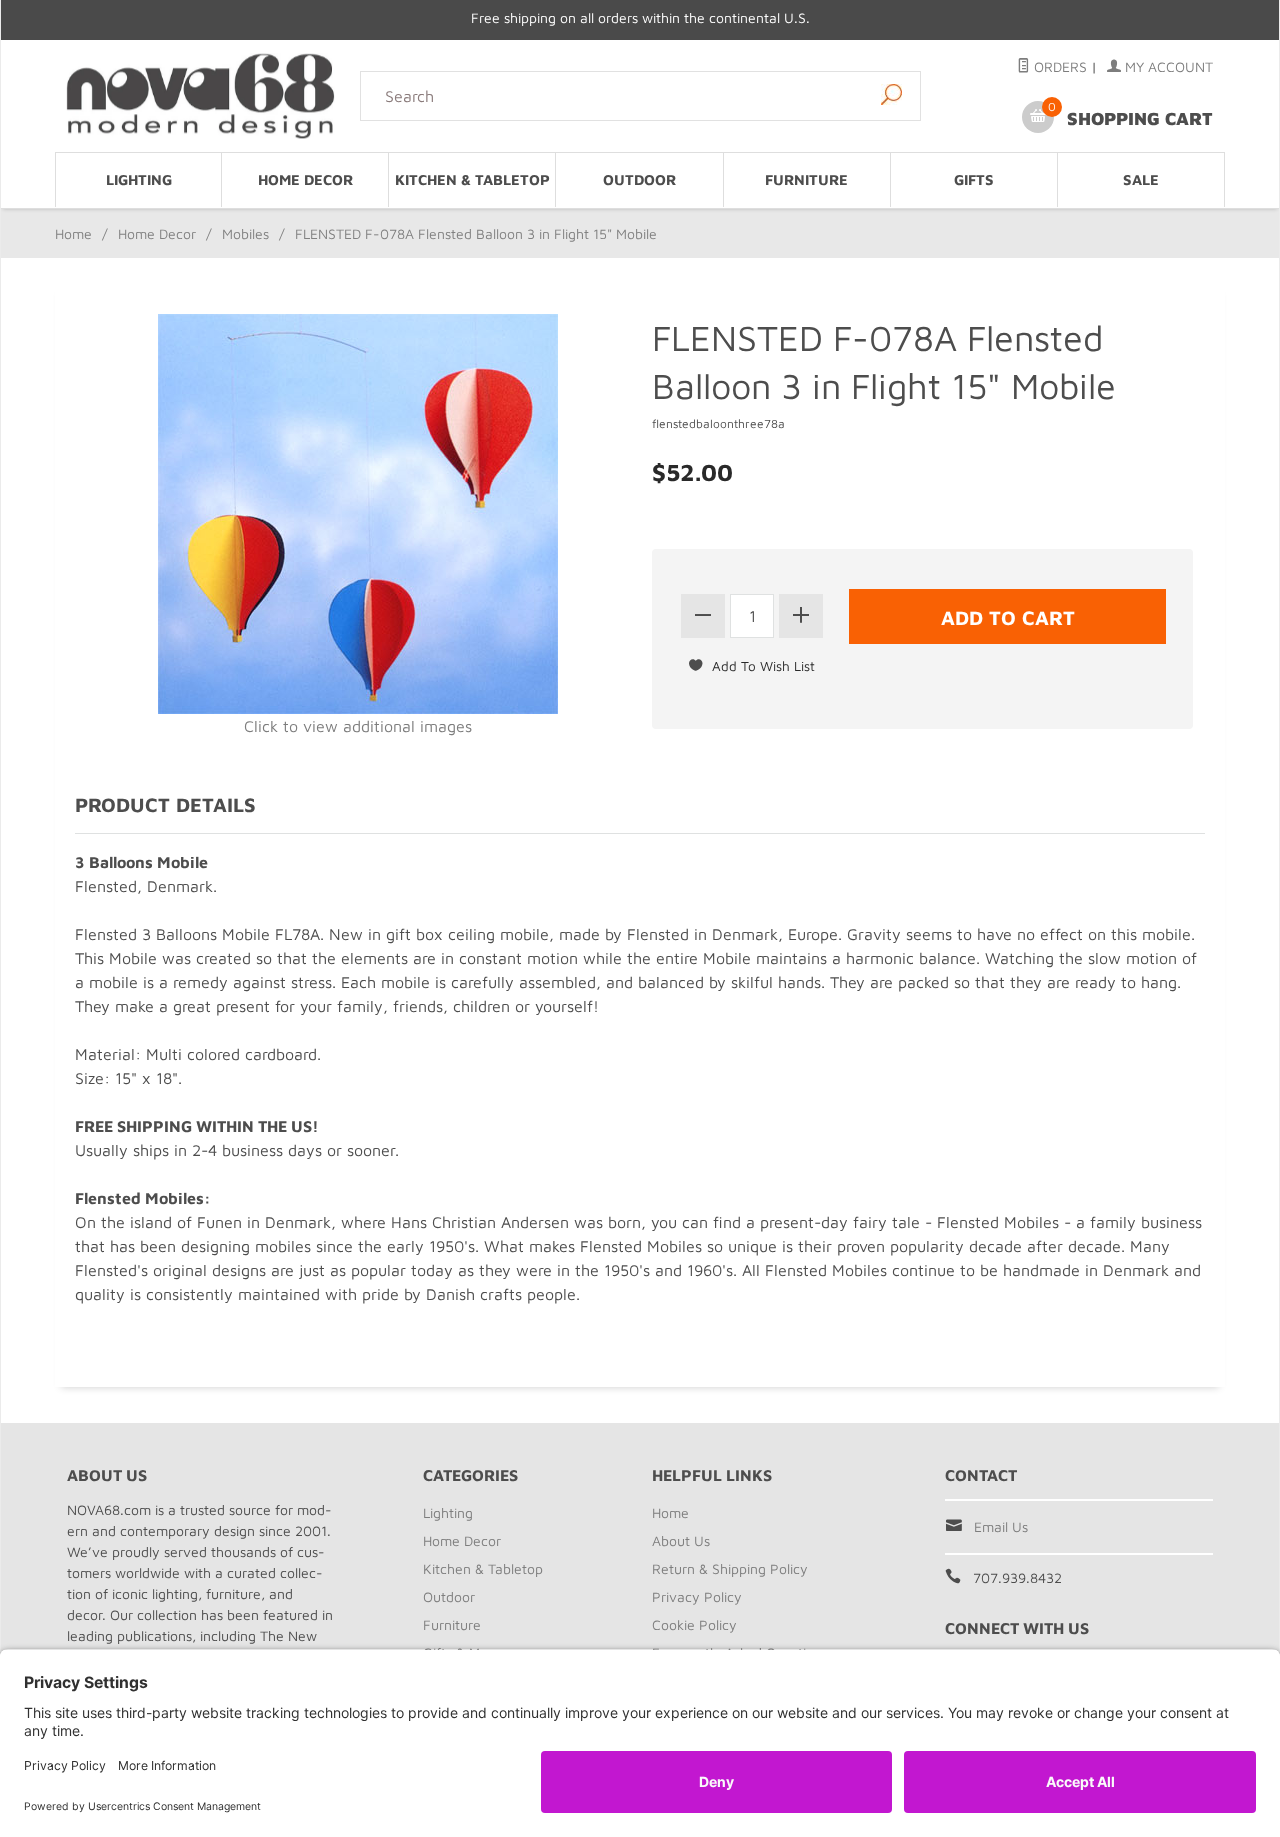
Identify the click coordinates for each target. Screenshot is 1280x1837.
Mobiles (245, 233)
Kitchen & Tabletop (472, 179)
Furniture (806, 179)
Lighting (139, 179)
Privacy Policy (697, 1596)
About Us (681, 1540)
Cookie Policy (694, 1624)
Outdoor (639, 179)
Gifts (974, 179)
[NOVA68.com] (201, 95)
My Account (1167, 66)
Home (73, 233)
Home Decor (305, 179)
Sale (1141, 179)
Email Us (1001, 1526)
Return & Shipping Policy (730, 1568)
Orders (1058, 66)
